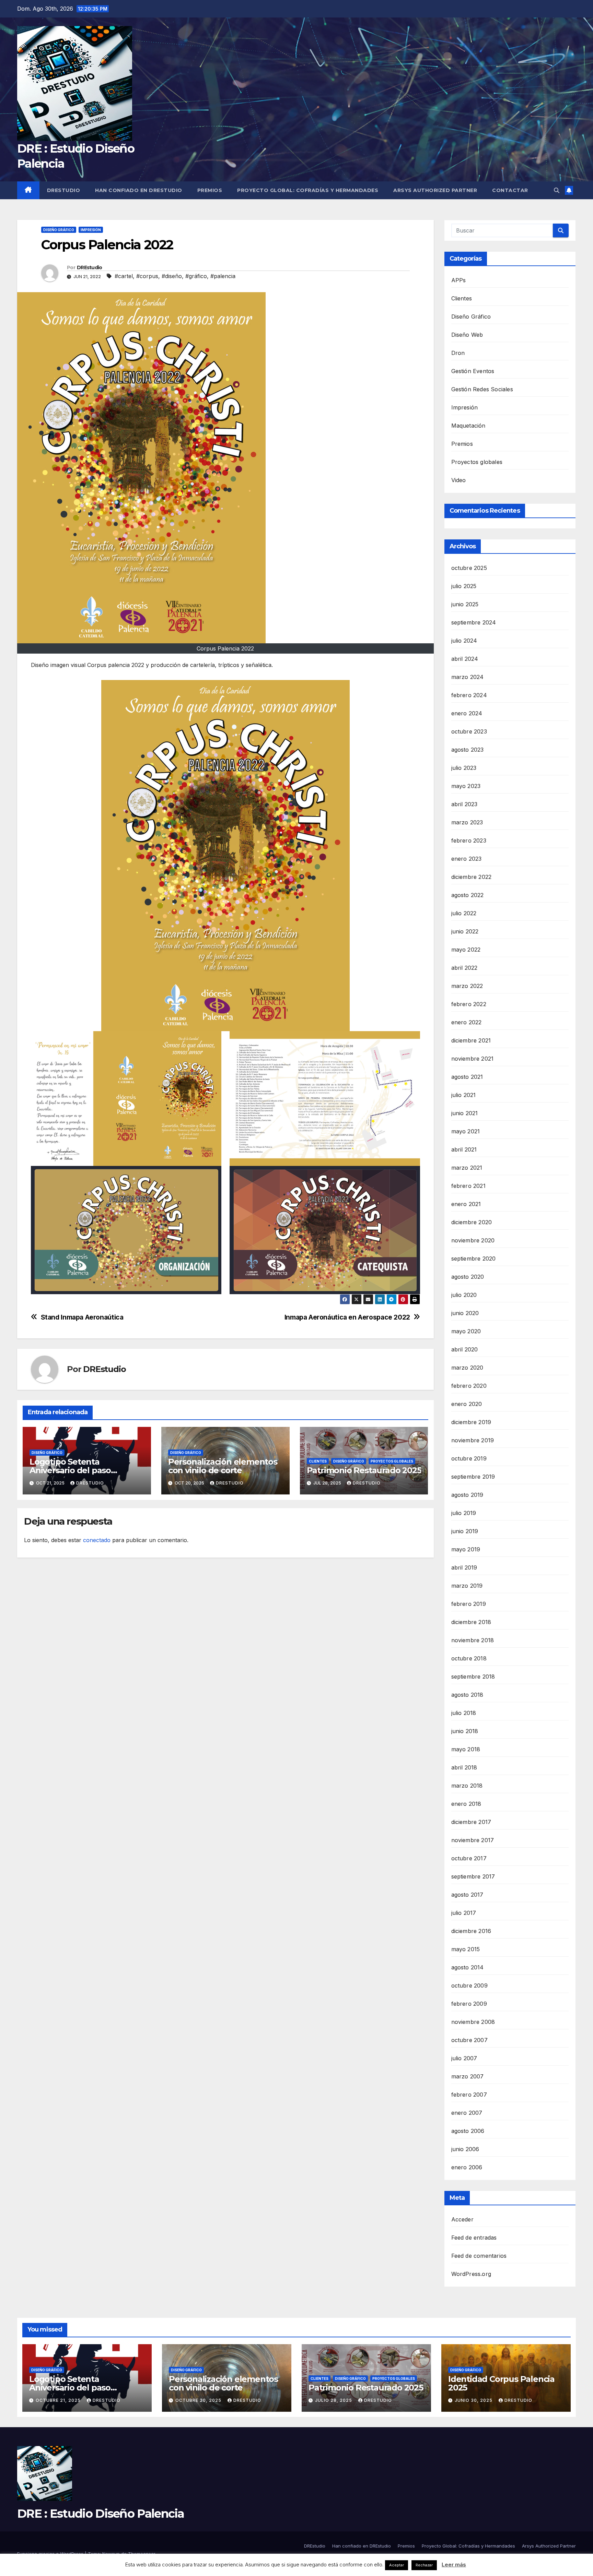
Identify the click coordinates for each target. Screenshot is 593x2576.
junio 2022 (465, 931)
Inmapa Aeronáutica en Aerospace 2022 (347, 1317)
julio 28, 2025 (334, 2400)
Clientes (318, 1461)
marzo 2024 (468, 677)
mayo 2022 (466, 950)
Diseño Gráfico (59, 230)
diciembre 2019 (471, 1422)
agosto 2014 (468, 1967)
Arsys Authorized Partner (435, 190)
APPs (459, 280)
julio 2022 (464, 913)
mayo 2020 (466, 1331)
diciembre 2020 (472, 1222)
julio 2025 (464, 586)
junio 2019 (465, 1531)
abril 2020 (465, 1349)
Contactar (510, 190)
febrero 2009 (469, 2004)
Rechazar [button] (424, 2565)
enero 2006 (467, 2167)
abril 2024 (465, 659)
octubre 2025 (469, 568)
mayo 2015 (466, 1949)
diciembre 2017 (471, 1822)
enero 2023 (467, 859)
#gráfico (196, 276)
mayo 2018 (466, 1749)
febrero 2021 (468, 1186)
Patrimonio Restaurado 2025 (364, 1470)
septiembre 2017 (473, 1876)
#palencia (223, 276)
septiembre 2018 (473, 1677)
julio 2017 (464, 1913)
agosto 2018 (467, 1695)
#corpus (147, 276)
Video (459, 480)
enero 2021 (466, 1204)
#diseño (172, 276)
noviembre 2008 (473, 2022)
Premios (210, 190)
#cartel (124, 276)
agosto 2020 (468, 1277)
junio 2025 (465, 604)
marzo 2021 (467, 1168)
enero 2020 (467, 1404)
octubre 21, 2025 (59, 2400)
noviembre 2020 (473, 1240)
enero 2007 (467, 2113)
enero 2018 (466, 1804)
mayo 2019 (466, 1549)
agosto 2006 (468, 2131)
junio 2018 (465, 1731)
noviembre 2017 (473, 1840)
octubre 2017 (469, 1858)
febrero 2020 (469, 1386)
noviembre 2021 (473, 1059)
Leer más (454, 2565)
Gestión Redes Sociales (482, 389)
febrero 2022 (469, 1004)
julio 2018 (464, 1713)
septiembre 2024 (474, 622)
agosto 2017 (467, 1895)
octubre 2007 (469, 2040)
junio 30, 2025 (474, 2400)
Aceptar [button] (397, 2565)
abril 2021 (464, 1149)
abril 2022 (464, 968)
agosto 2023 (468, 750)
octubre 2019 (469, 1458)
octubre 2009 (469, 1985)
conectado (97, 1540)
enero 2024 (467, 713)
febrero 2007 (469, 2095)
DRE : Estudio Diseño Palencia (101, 2514)
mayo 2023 (466, 786)
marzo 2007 (468, 2076)
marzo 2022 (467, 986)
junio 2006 (465, 2149)
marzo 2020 (467, 1368)
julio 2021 (464, 1095)
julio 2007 (464, 2058)
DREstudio (64, 190)
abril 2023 (464, 804)
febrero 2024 (469, 695)
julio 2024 (464, 641)
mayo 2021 (466, 1131)
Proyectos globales (392, 1461)
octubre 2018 (469, 1658)
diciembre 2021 (471, 1040)
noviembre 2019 (473, 1440)
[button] (557, 190)
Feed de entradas (474, 2238)
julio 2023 (464, 768)
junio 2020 (465, 1313)
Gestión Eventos (473, 371)
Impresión (91, 230)
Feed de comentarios (479, 2256)
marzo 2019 (467, 1586)
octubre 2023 (469, 731)
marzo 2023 (467, 822)
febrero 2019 (469, 1604)
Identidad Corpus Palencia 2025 (501, 2383)
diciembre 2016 (471, 1931)
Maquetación (468, 426)
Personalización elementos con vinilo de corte (223, 1466)
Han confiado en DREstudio (139, 190)
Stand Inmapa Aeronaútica (82, 1317)
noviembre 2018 (473, 1640)
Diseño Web (467, 335)
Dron (458, 353)
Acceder (462, 2219)
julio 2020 (464, 1295)
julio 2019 (464, 1513)
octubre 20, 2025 (199, 2400)
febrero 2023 (469, 840)
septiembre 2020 (474, 1259)
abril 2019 (464, 1567)
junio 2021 (465, 1113)
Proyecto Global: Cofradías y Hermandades (308, 190)
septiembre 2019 (473, 1477)
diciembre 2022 (472, 877)
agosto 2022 (468, 895)
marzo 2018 (467, 1786)
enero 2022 (467, 1022)
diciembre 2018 (471, 1622)
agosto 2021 (467, 1077)
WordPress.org (471, 2274)
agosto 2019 (467, 1495)
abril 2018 (464, 1767)
